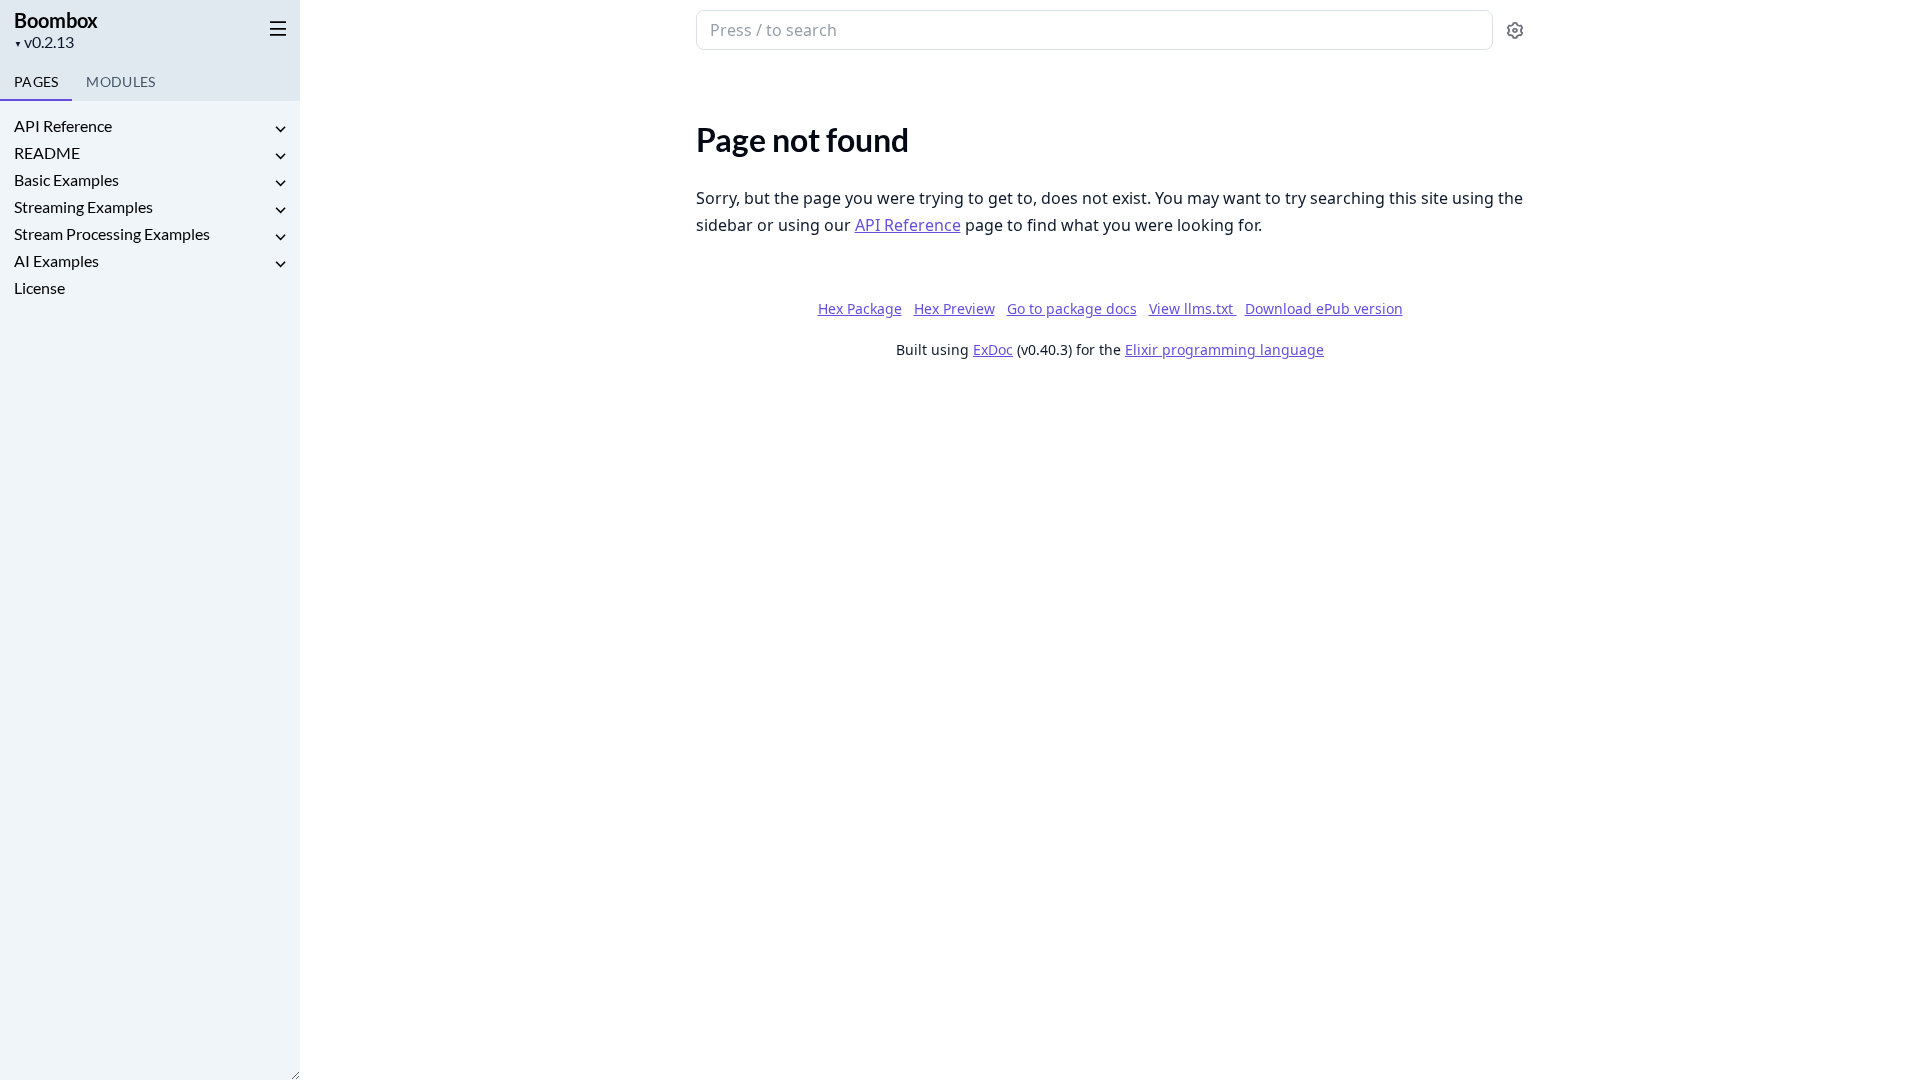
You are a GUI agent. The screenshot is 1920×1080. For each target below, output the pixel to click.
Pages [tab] (36, 81)
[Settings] (1515, 30)
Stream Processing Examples (112, 233)
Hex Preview (954, 308)
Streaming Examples (83, 206)
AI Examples (56, 260)
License (39, 287)
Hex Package (860, 308)
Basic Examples (66, 179)
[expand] (280, 129)
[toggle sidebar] (274, 28)
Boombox (56, 20)
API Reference (63, 125)
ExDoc (993, 349)
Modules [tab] (120, 81)
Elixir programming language (1224, 349)
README (47, 152)
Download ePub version (1324, 308)
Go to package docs (1072, 309)
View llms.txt (1193, 308)
